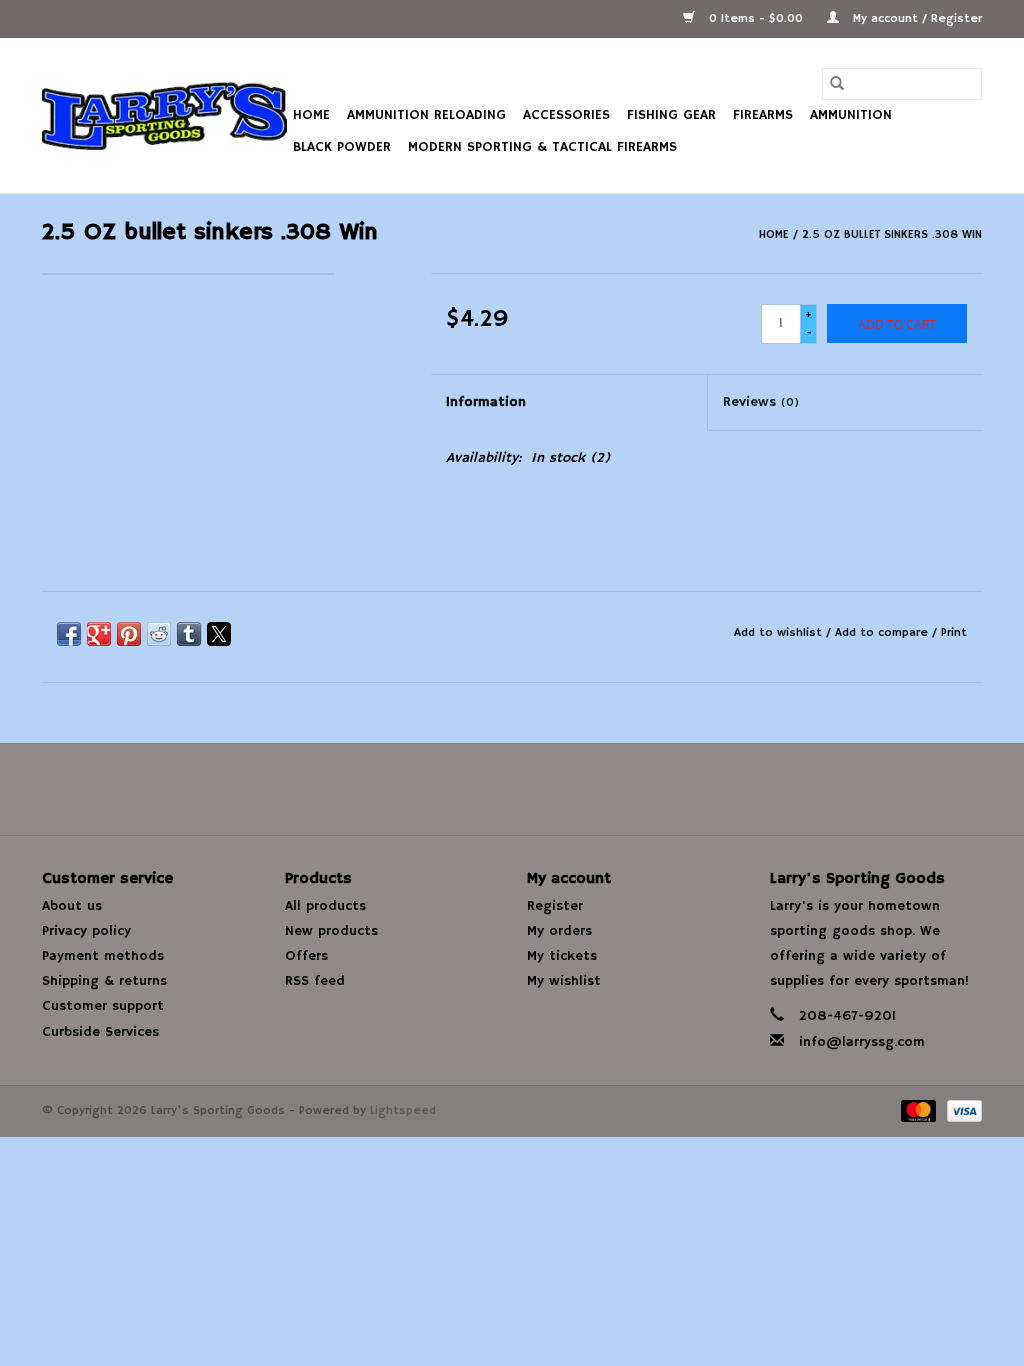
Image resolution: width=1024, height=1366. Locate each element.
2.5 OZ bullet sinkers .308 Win (892, 234)
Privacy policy (86, 931)
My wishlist (564, 981)
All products (325, 906)
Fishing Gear (671, 115)
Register (555, 906)
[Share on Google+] (99, 634)
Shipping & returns (104, 981)
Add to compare (883, 632)
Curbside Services (100, 1032)
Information (486, 402)
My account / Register (915, 18)
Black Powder (342, 147)
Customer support (103, 1006)
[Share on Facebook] (69, 634)
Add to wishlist (780, 632)
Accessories (566, 115)
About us (72, 906)
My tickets (562, 956)
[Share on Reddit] (159, 634)
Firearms (763, 115)
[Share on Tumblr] (189, 634)
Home (311, 115)
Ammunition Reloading (426, 115)
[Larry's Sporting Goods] (164, 116)
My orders (559, 931)
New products (331, 931)
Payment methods (103, 956)
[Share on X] (219, 634)
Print (954, 632)
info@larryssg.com (862, 1042)
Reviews (761, 402)
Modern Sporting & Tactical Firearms (542, 147)
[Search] (837, 84)
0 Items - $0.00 (756, 18)
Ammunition (851, 115)
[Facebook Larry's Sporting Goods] (512, 789)
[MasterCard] (917, 1110)
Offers (306, 956)
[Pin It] (129, 634)
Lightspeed (403, 1110)
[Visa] (961, 1110)
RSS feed (315, 981)
